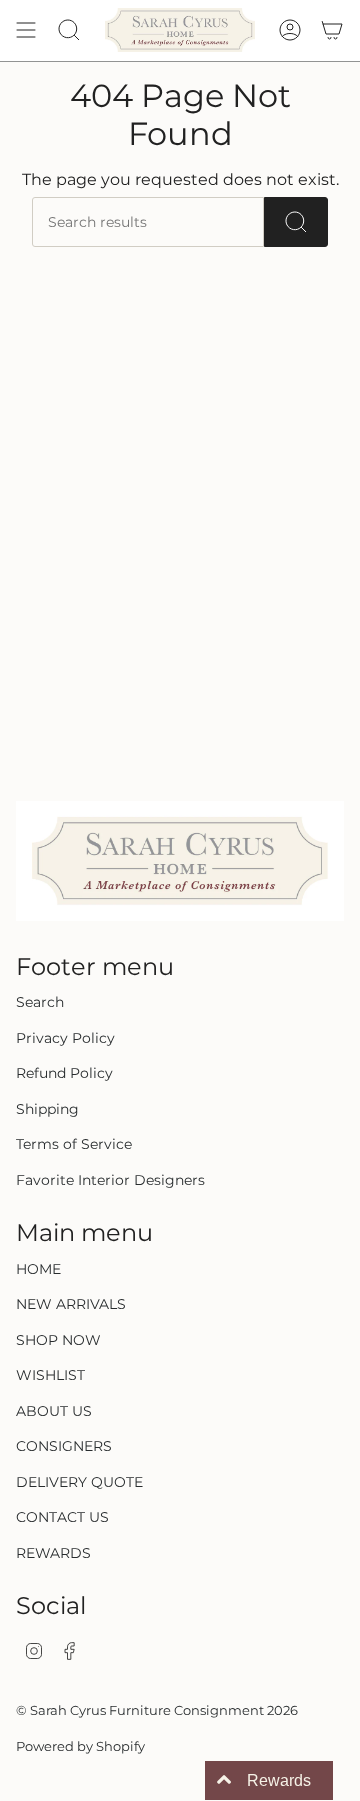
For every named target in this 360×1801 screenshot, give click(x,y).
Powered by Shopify (80, 1746)
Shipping (47, 1109)
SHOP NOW (58, 1340)
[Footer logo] (180, 861)
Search (40, 1002)
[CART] (332, 30)
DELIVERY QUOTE (79, 1482)
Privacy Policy (65, 1038)
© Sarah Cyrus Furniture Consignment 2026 (157, 1710)
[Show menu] (26, 30)
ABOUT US (54, 1411)
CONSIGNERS (64, 1446)
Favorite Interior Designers (110, 1180)
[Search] (296, 222)
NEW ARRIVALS (71, 1304)
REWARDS (53, 1553)
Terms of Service (74, 1144)
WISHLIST (50, 1375)
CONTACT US (62, 1517)
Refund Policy (64, 1073)
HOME (38, 1269)
